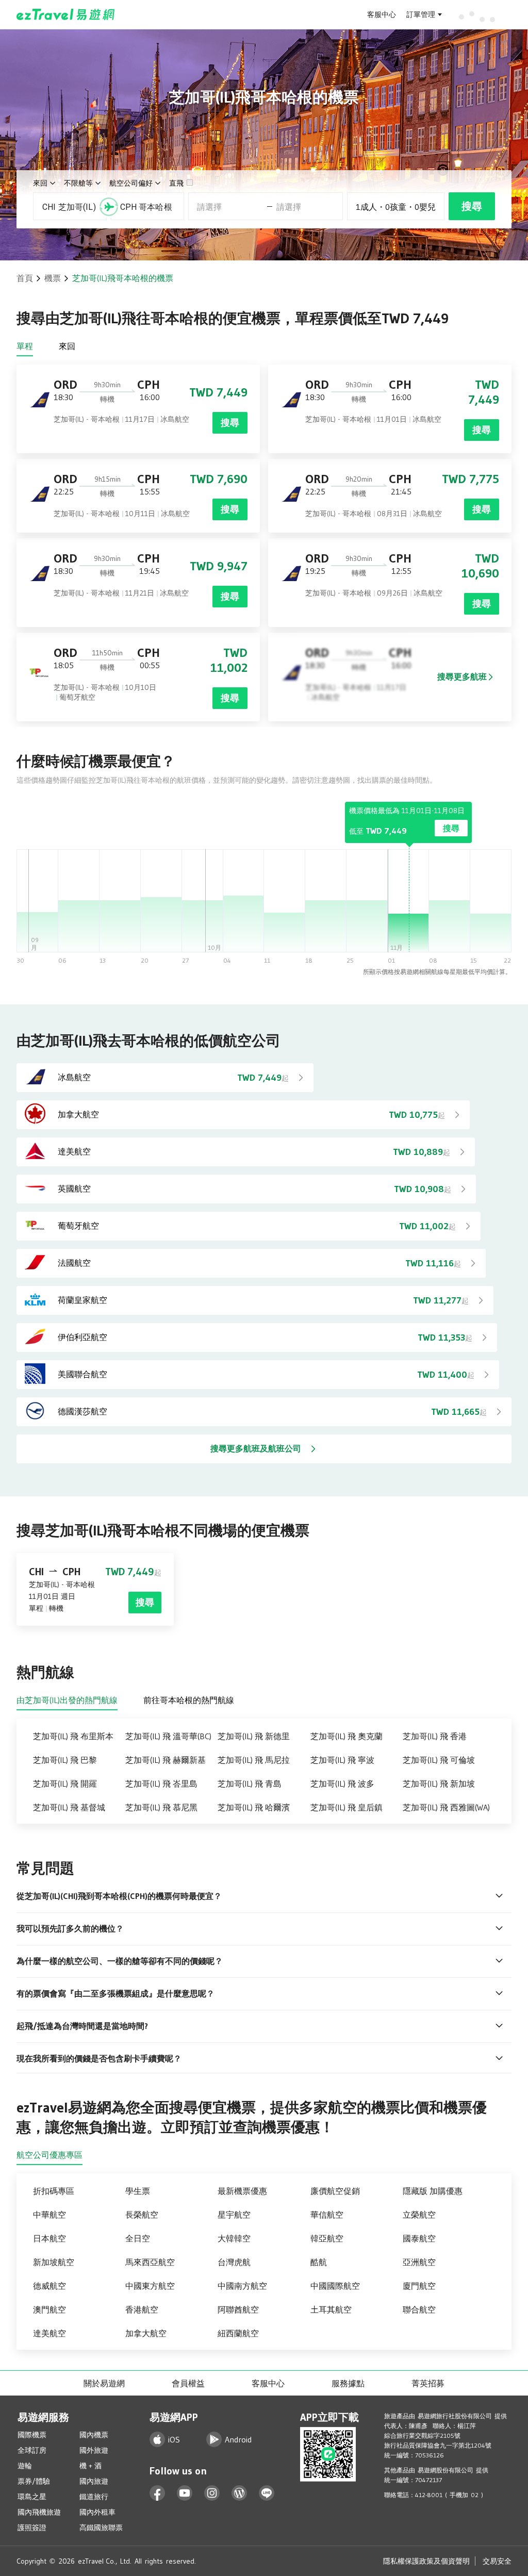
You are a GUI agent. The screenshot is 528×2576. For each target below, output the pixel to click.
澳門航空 (49, 2309)
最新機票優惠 (242, 2191)
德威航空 (49, 2286)
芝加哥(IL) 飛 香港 (435, 1736)
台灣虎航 (234, 2262)
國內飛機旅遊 (39, 2512)
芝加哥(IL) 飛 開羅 (65, 1784)
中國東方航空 (150, 2286)
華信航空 (327, 2215)
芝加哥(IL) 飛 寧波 (342, 1760)
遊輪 (25, 2466)
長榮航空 (142, 2215)
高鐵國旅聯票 (101, 2528)
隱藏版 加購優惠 (433, 2191)
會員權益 (188, 2383)
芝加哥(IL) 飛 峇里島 (161, 1784)
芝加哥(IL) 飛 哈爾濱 (254, 1807)
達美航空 (49, 2333)
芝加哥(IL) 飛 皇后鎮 (346, 1807)
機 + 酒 (90, 2466)
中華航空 (49, 2215)
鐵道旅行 (94, 2497)
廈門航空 (419, 2286)
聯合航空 (419, 2309)
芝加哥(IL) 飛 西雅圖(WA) (446, 1807)
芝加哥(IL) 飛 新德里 (254, 1736)
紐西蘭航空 (238, 2333)
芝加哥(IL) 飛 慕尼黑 (161, 1807)
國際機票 (32, 2435)
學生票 (138, 2191)
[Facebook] (158, 2493)
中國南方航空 (242, 2286)
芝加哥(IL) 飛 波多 (342, 1784)
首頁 (25, 278)
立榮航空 (419, 2215)
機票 (53, 278)
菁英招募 (428, 2383)
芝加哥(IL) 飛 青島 (250, 1784)
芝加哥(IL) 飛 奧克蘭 (346, 1736)
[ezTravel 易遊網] (66, 14)
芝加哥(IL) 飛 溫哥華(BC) (168, 1736)
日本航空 (49, 2238)
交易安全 (497, 2561)
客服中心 (382, 14)
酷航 (319, 2262)
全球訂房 (32, 2450)
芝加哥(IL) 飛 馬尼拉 (254, 1760)
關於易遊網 (104, 2383)
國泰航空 (419, 2238)
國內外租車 (97, 2512)
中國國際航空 (335, 2286)
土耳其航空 (331, 2309)
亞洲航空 (419, 2262)
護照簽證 (32, 2528)
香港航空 (142, 2309)
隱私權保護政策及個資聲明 (426, 2561)
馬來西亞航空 (150, 2262)
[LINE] (267, 2493)
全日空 (138, 2238)
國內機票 (94, 2435)
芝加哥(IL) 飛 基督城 (69, 1807)
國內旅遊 (94, 2481)
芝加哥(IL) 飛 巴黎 (65, 1760)
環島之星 (32, 2497)
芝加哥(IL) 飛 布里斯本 (73, 1736)
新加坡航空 (54, 2262)
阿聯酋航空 (238, 2309)
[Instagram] (212, 2493)
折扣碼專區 (54, 2191)
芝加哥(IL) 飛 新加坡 (439, 1784)
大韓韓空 (234, 2238)
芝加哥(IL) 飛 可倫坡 (439, 1760)
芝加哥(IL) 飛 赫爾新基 (166, 1760)
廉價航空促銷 (335, 2191)
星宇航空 (234, 2215)
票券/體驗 (34, 2481)
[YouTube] (185, 2493)
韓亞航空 (327, 2238)
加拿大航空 (146, 2333)
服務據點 (348, 2383)
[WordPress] (240, 2493)
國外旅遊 (94, 2450)
